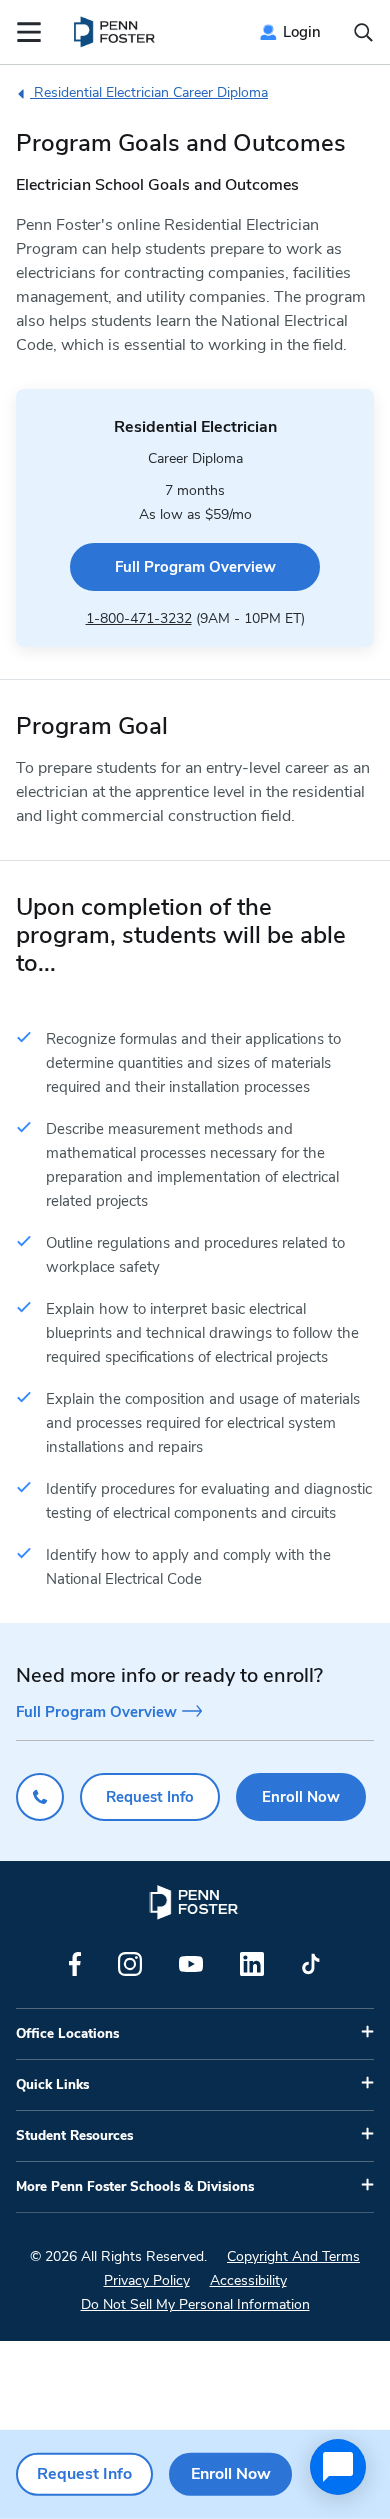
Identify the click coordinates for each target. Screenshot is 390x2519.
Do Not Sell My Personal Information (195, 2304)
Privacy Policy (147, 2280)
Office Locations (67, 2034)
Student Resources (74, 2136)
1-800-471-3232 (139, 618)
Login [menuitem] (302, 32)
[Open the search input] (363, 32)
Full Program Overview (195, 567)
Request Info (150, 1797)
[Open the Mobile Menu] (29, 32)
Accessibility (248, 2280)
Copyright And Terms (293, 2256)
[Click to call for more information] (40, 1797)
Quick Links (52, 2085)
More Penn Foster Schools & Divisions (135, 2187)
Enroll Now (301, 1797)
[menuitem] (115, 32)
